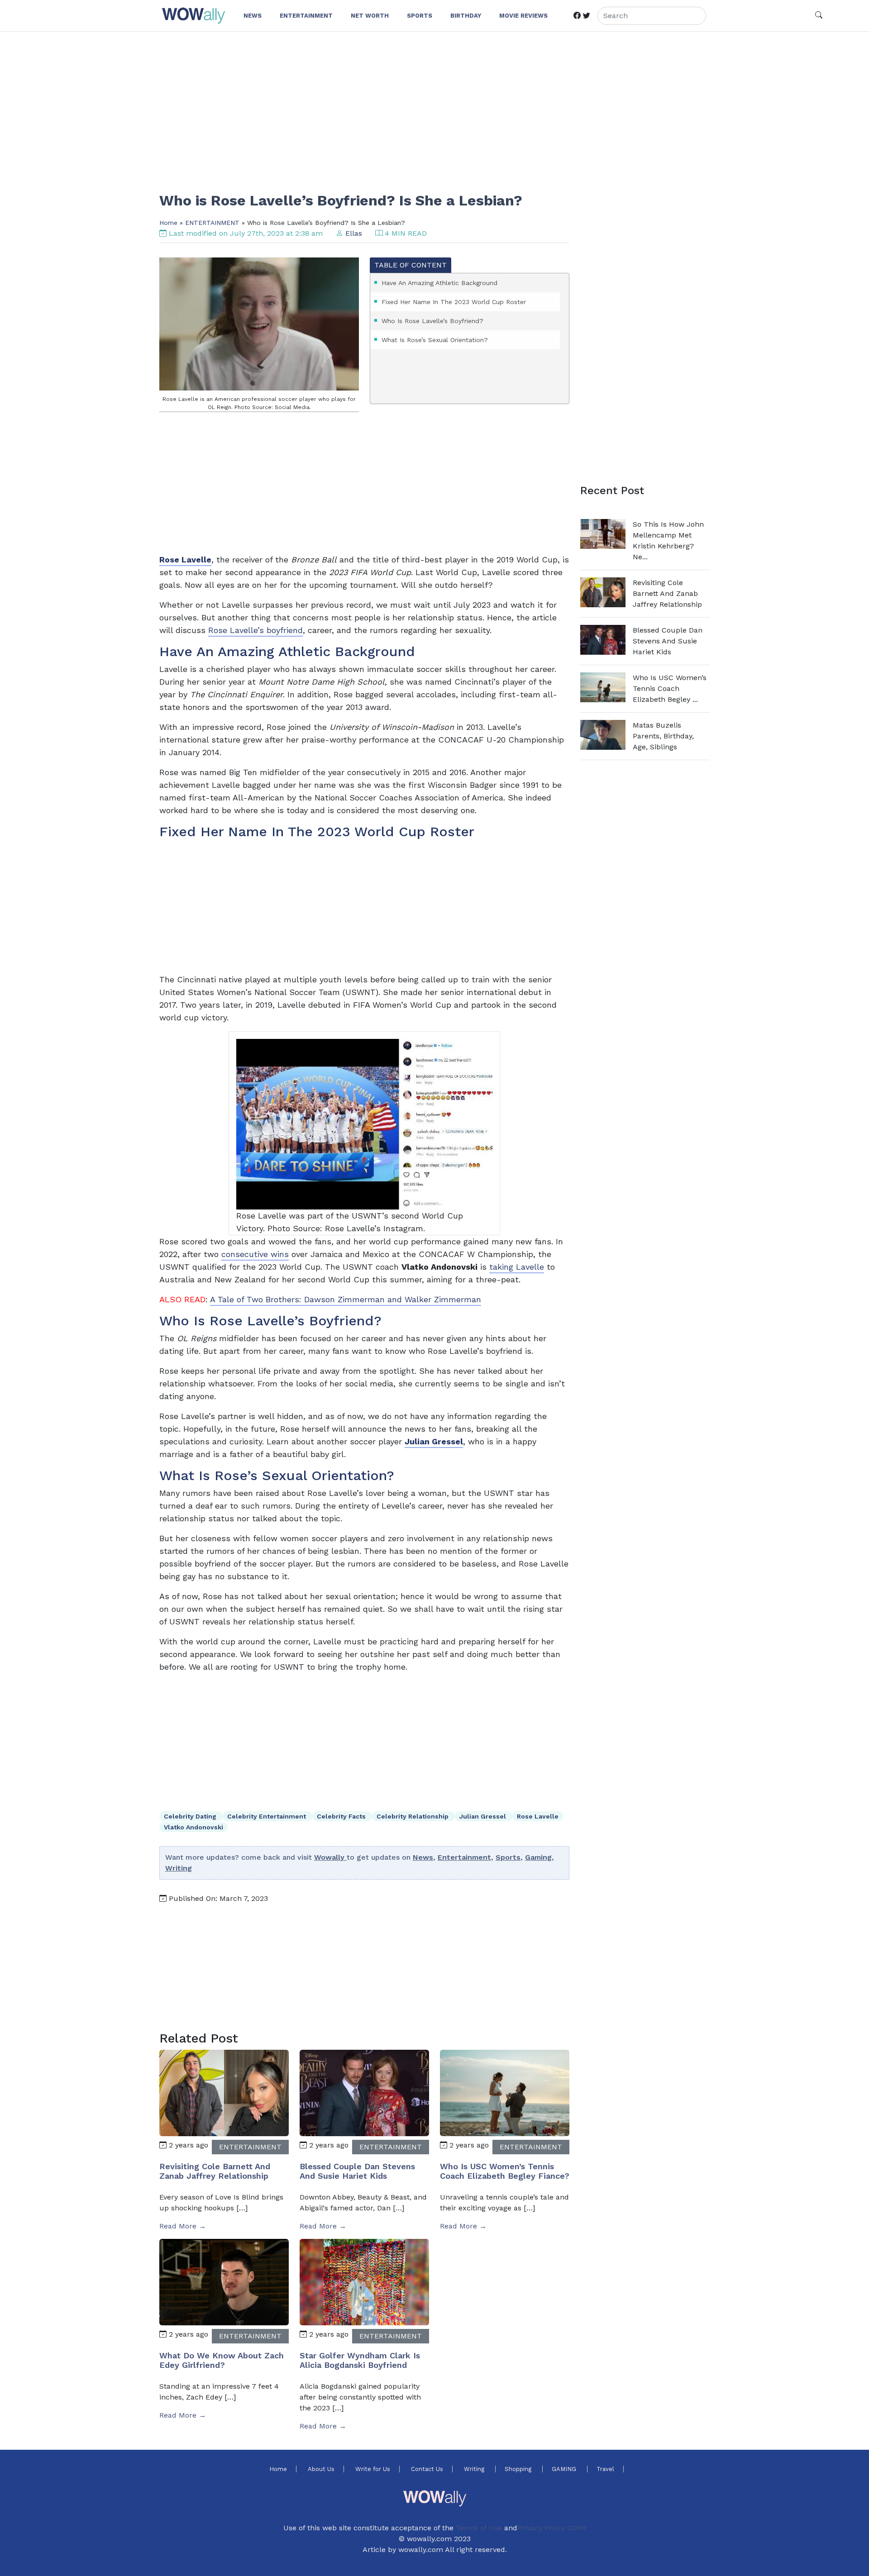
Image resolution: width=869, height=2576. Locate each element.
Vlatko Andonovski (193, 1827)
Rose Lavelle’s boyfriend (255, 630)
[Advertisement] (431, 106)
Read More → (183, 2226)
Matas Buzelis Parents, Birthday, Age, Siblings (663, 736)
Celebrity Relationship (413, 1816)
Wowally (330, 1857)
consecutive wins (255, 1254)
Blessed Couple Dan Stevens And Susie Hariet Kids (357, 2171)
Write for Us (373, 2469)
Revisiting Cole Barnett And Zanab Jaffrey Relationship (215, 2171)
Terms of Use (479, 2528)
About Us (321, 2469)
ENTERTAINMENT (212, 223)
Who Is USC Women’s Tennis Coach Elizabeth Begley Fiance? (505, 2171)
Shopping (519, 2469)
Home (168, 223)
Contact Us (427, 2469)
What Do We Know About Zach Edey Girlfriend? (222, 2360)
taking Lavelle (517, 1267)
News (423, 1857)
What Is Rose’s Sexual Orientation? (435, 340)
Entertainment (464, 1857)
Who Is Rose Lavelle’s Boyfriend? (432, 321)
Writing (179, 1868)
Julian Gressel (434, 1441)
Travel (605, 2469)
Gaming (538, 1857)
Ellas (354, 233)
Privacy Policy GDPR (552, 2528)
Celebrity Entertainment (267, 1816)
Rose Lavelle (538, 1816)
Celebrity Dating (191, 1816)
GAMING (565, 2469)
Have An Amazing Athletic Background (439, 283)
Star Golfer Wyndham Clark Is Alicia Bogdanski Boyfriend (360, 2360)
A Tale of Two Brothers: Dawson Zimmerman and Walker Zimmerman (346, 1299)
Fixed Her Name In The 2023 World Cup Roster (454, 302)
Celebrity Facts (342, 1816)
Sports (508, 1857)
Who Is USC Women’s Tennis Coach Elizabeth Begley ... (670, 688)
